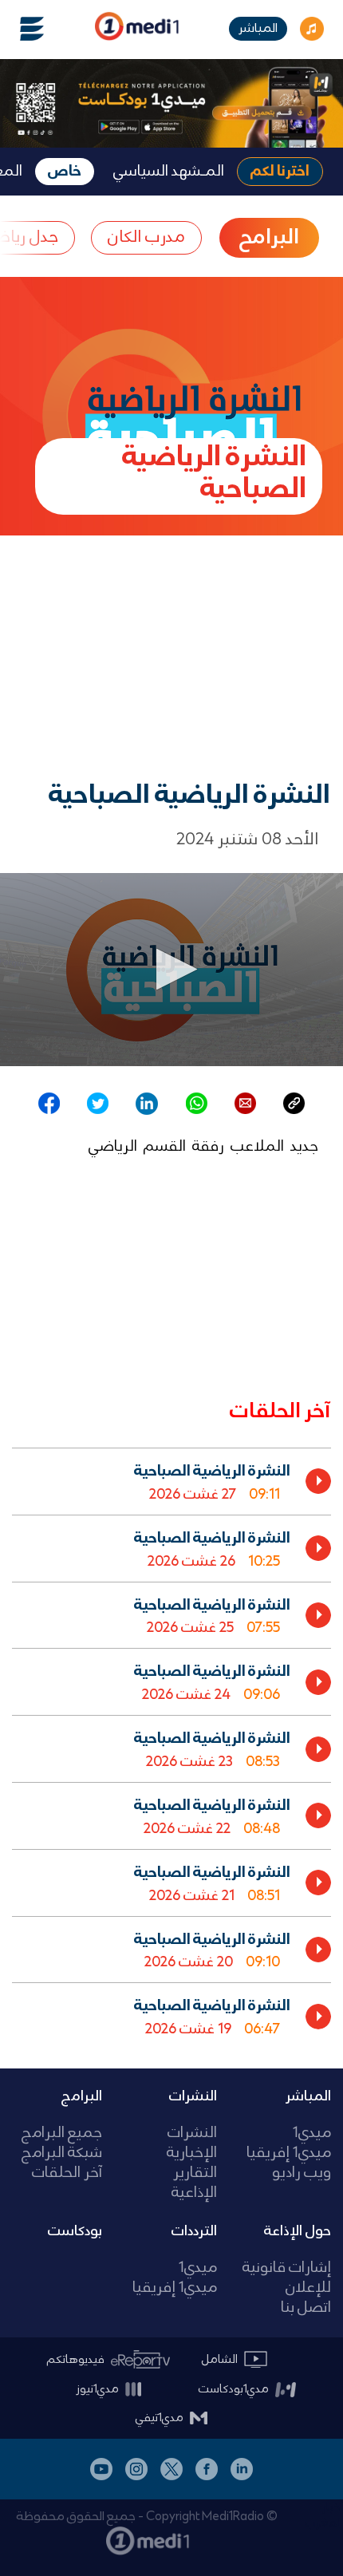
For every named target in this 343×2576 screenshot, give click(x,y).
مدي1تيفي (160, 2418)
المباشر (258, 28)
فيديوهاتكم (76, 2360)
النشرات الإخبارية (191, 2143)
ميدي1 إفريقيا (289, 2153)
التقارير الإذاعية (194, 2183)
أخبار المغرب (324, 2515)
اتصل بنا (306, 2308)
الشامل (220, 2360)
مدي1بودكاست (234, 2389)
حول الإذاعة (298, 2231)
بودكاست (75, 2231)
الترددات (194, 2231)
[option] (171, 1481)
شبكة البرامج (62, 2153)
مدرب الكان (146, 237)
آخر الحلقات (67, 2173)
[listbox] (171, 1745)
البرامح (269, 238)
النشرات (193, 2096)
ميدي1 (312, 2133)
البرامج (82, 2096)
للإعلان (308, 2288)
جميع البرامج (62, 2133)
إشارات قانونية (287, 2268)
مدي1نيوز (97, 2389)
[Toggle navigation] (22, 29)
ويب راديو (302, 2173)
